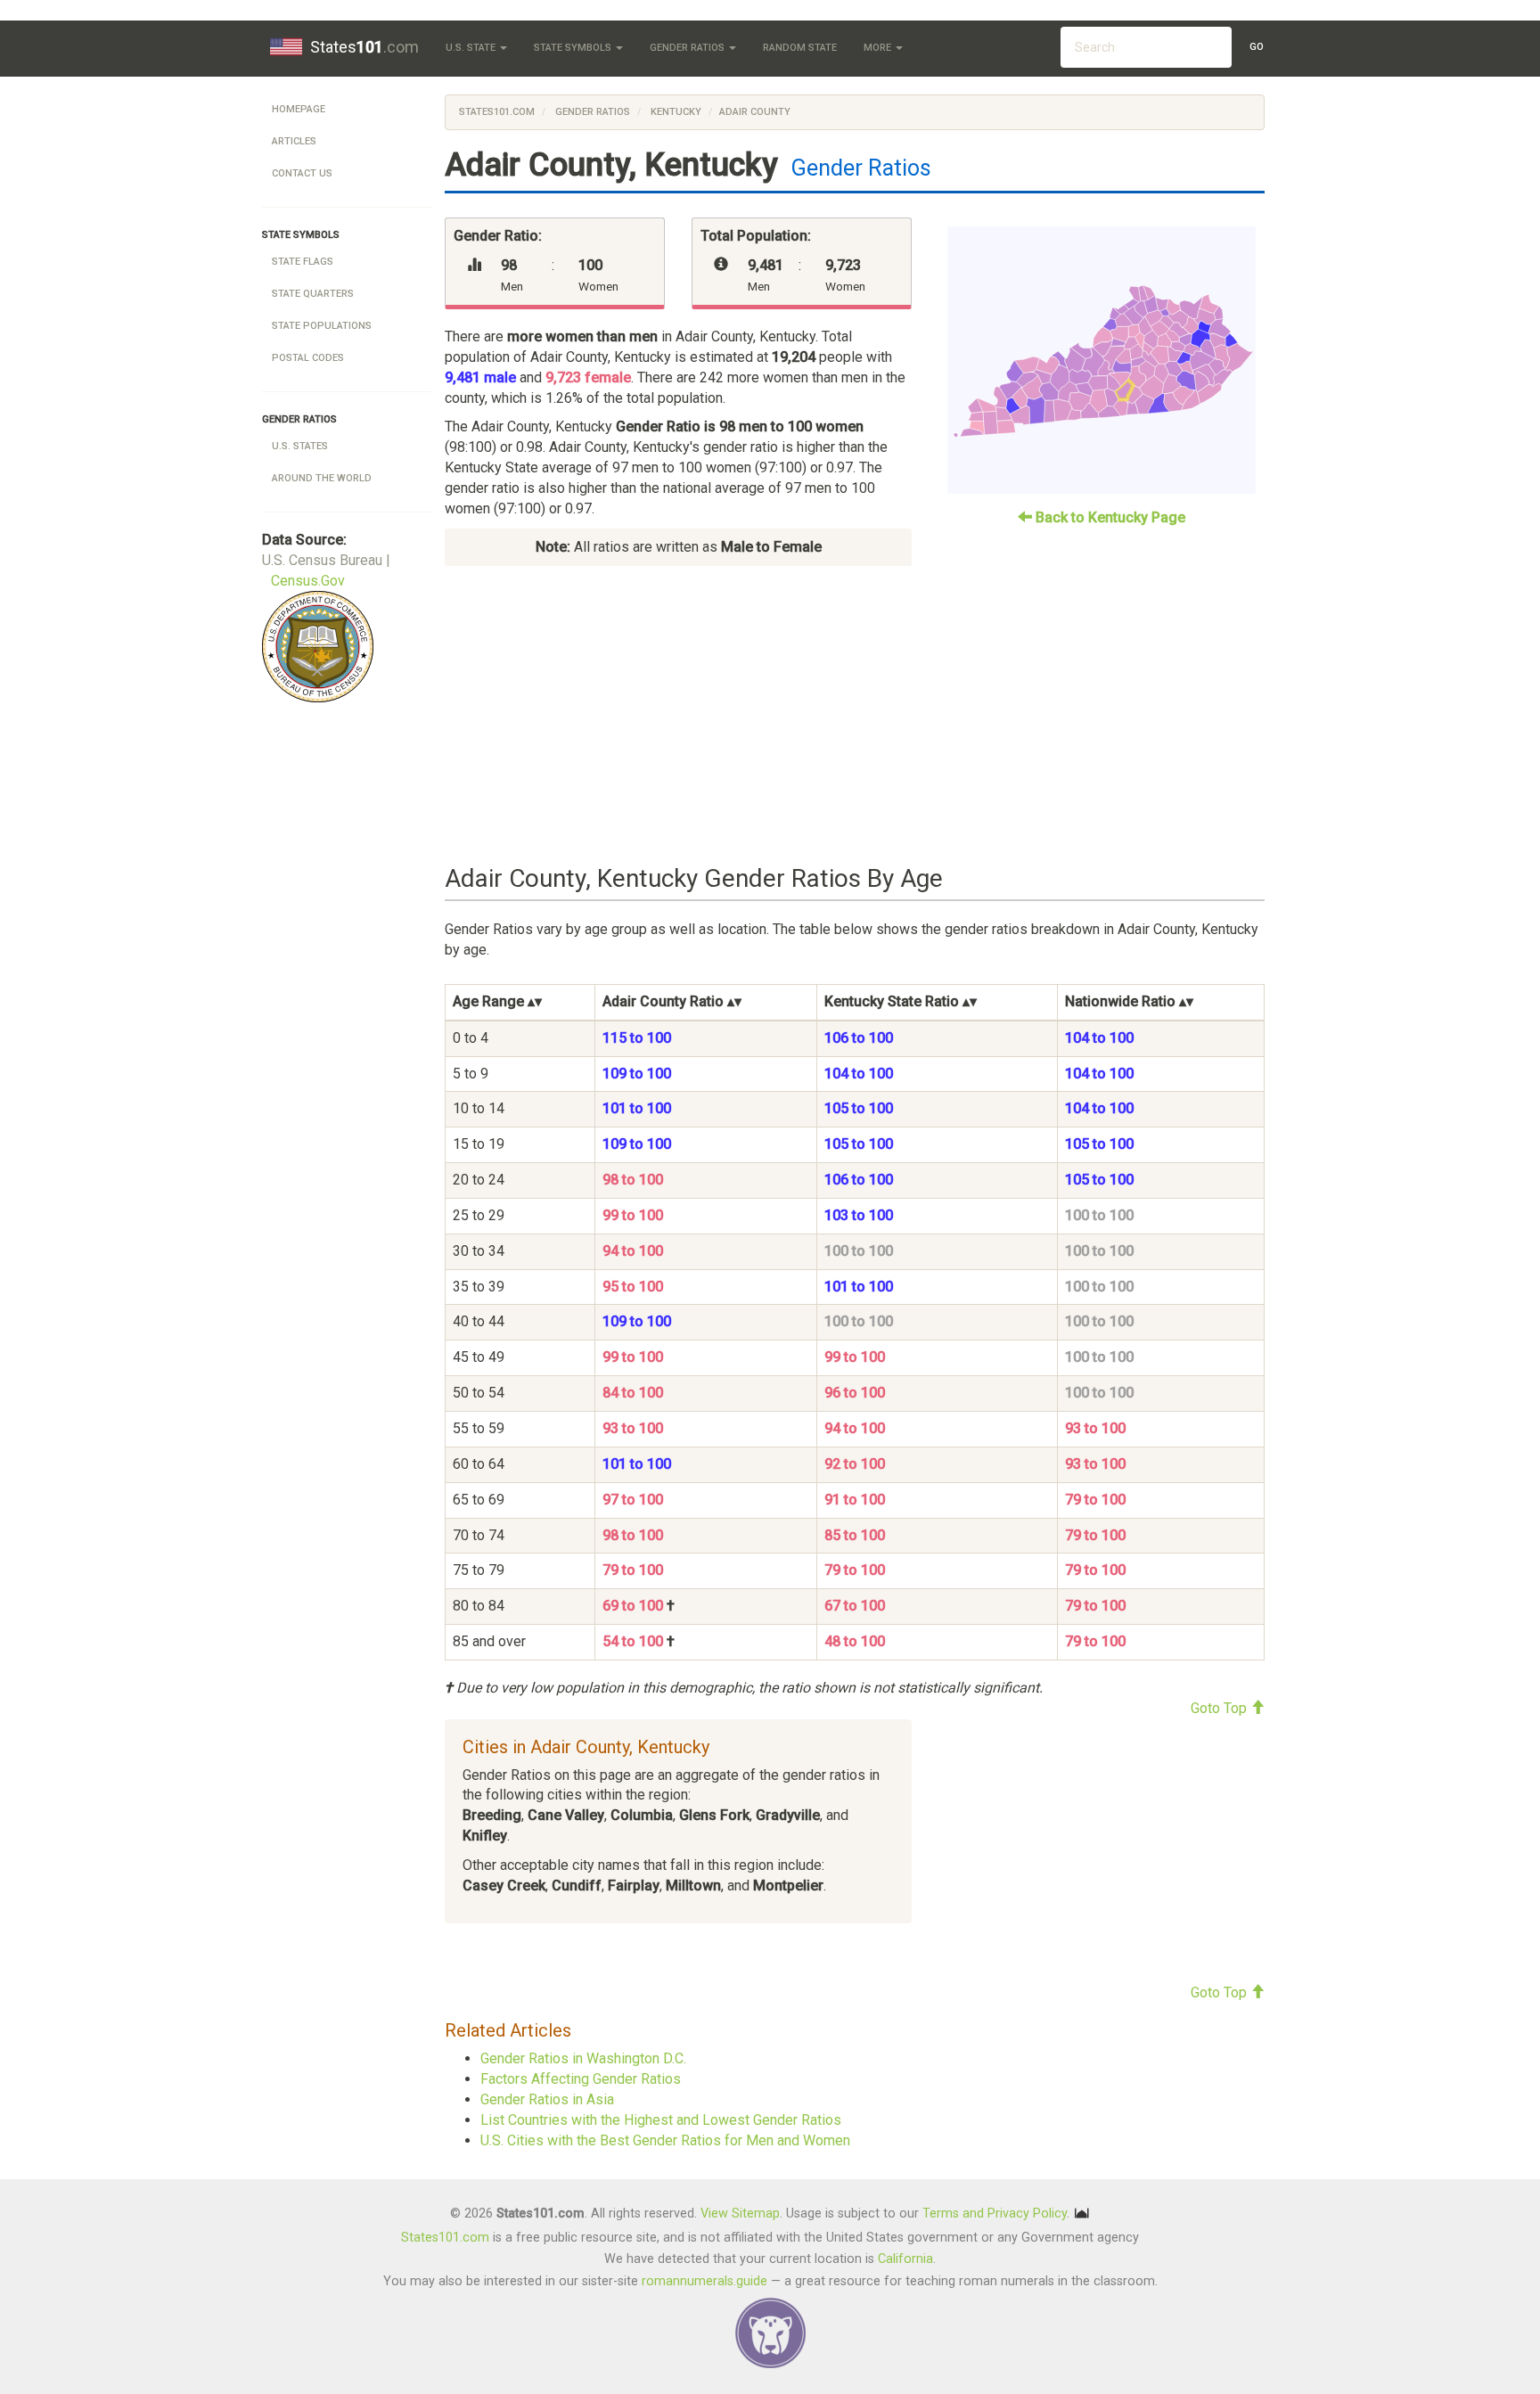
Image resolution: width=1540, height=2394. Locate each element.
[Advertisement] (855, 716)
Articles (294, 141)
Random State (800, 48)
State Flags (303, 262)
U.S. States (300, 446)
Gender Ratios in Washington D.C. (583, 2058)
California (905, 2259)
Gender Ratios (688, 48)
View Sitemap (740, 2214)
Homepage (299, 109)
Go (1257, 47)
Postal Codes (308, 358)
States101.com (497, 112)
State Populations (322, 326)
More (879, 48)
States (365, 47)
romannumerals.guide (704, 2281)
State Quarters (313, 294)
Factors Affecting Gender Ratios (581, 2079)
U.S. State (472, 48)
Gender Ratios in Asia (547, 2099)
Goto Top (1221, 1708)
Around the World (322, 478)
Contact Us (302, 173)
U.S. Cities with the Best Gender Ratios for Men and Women (665, 2140)
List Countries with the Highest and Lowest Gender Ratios (661, 2120)
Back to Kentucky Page (1109, 517)
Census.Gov (308, 581)
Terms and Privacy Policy (995, 2214)
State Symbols (574, 48)
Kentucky (675, 112)
